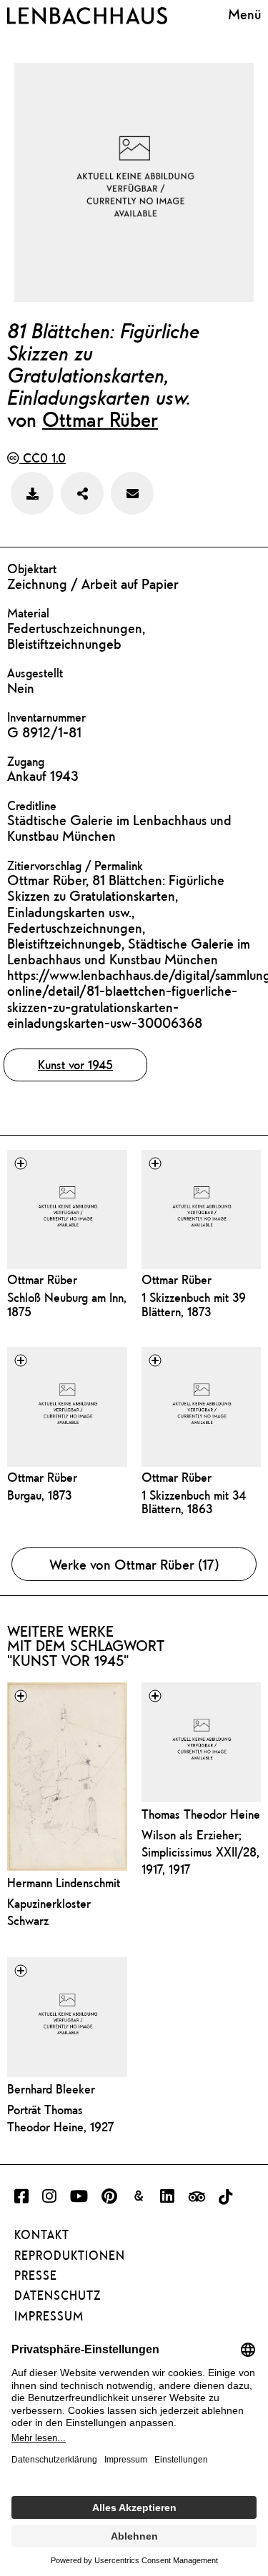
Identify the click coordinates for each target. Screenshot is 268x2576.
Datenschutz (58, 2295)
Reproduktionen (70, 2256)
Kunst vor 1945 (75, 1065)
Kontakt (42, 2235)
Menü (244, 14)
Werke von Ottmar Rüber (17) (134, 1564)
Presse (36, 2276)
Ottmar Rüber (100, 419)
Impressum (49, 2316)
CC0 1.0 (43, 458)
